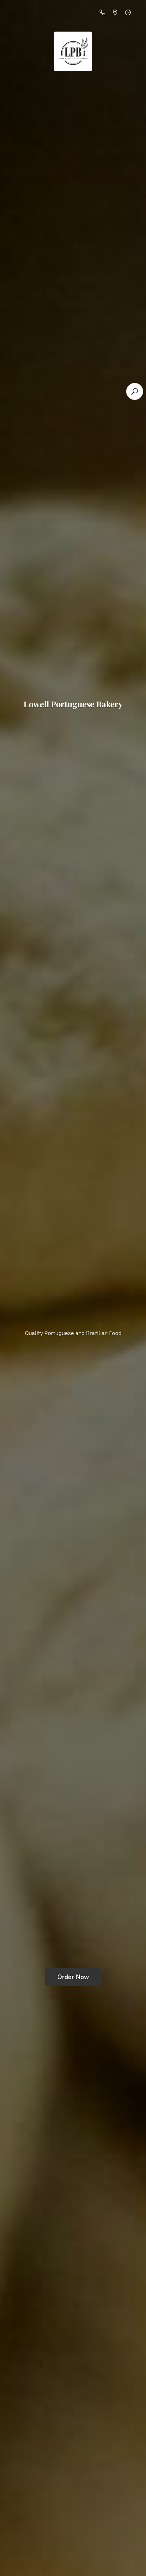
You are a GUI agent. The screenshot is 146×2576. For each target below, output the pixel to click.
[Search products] (135, 391)
